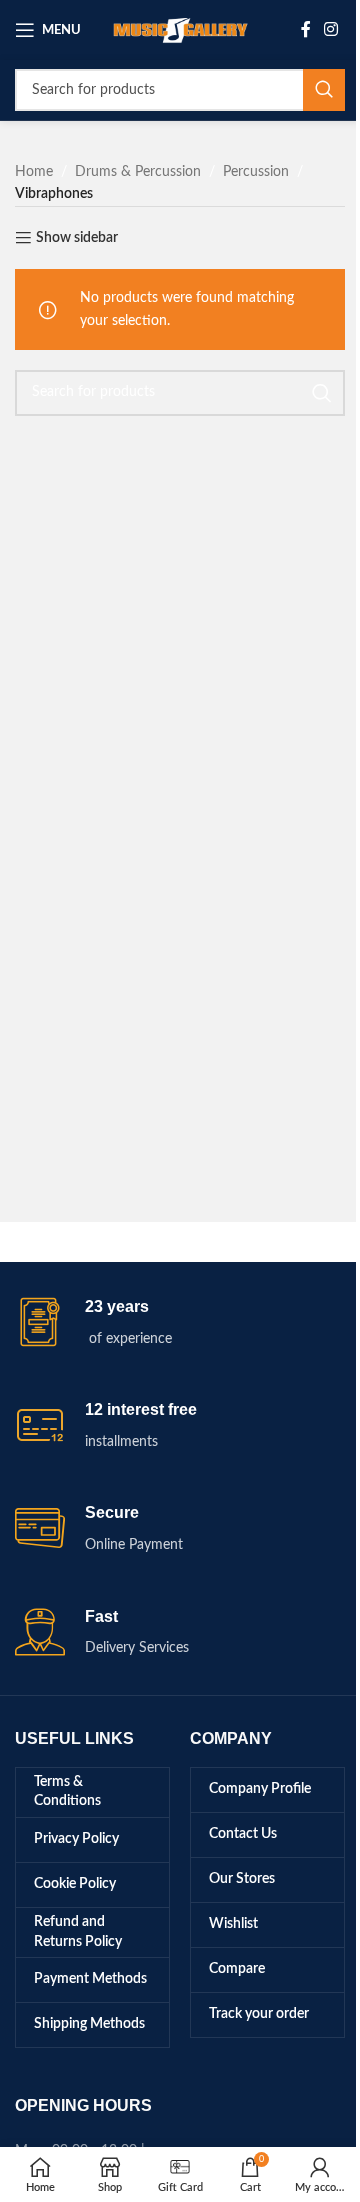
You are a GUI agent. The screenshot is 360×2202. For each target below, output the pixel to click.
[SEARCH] (324, 90)
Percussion (256, 172)
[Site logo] (180, 30)
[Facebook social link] (306, 29)
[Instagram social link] (331, 29)
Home (34, 172)
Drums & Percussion (138, 172)
